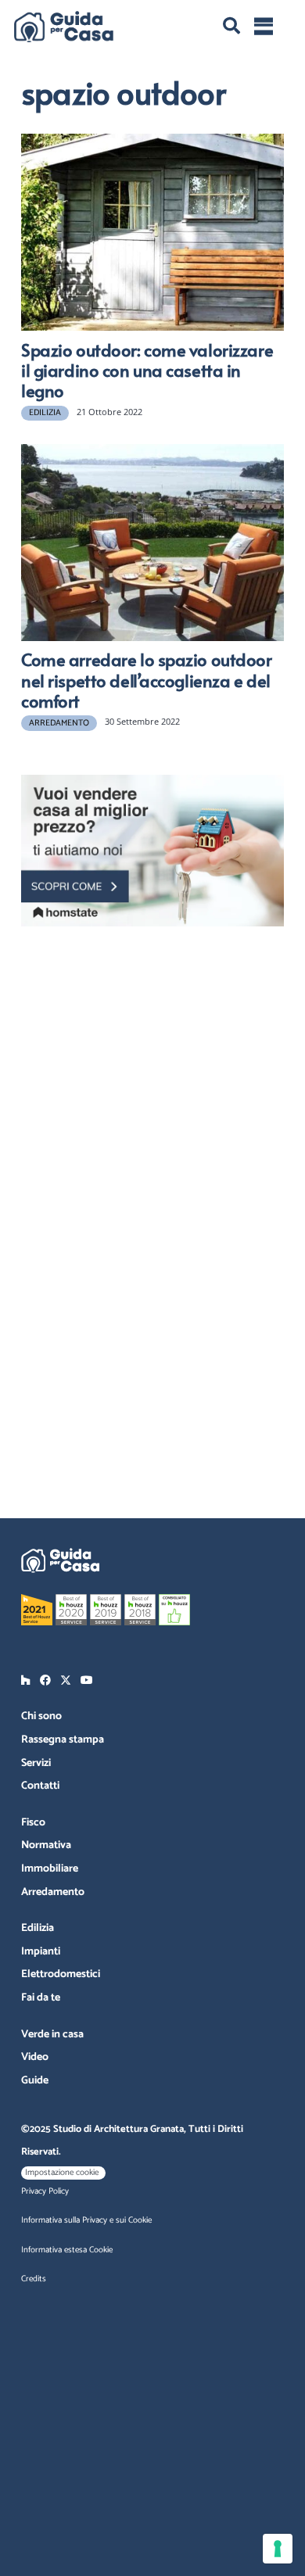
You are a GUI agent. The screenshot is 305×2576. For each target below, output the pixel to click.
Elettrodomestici (61, 1974)
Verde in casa (52, 2035)
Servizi (36, 1763)
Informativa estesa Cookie (67, 2250)
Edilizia (38, 1928)
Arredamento (53, 1892)
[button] (231, 26)
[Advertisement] (162, 1038)
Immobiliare (50, 1869)
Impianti (41, 1952)
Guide (35, 2081)
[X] (66, 1680)
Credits (34, 2279)
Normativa (46, 1845)
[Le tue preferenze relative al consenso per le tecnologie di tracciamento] (278, 2549)
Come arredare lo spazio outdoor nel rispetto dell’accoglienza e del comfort (147, 680)
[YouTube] (87, 1680)
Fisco (33, 1823)
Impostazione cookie (62, 2173)
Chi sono (41, 1716)
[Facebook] (45, 1680)
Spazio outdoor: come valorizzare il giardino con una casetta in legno (147, 370)
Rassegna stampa (63, 1740)
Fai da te (41, 1998)
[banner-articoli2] (152, 851)
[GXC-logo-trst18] (64, 27)
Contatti (40, 1786)
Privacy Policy (45, 2191)
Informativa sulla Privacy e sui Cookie (86, 2220)
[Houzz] (26, 1680)
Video (35, 2057)
